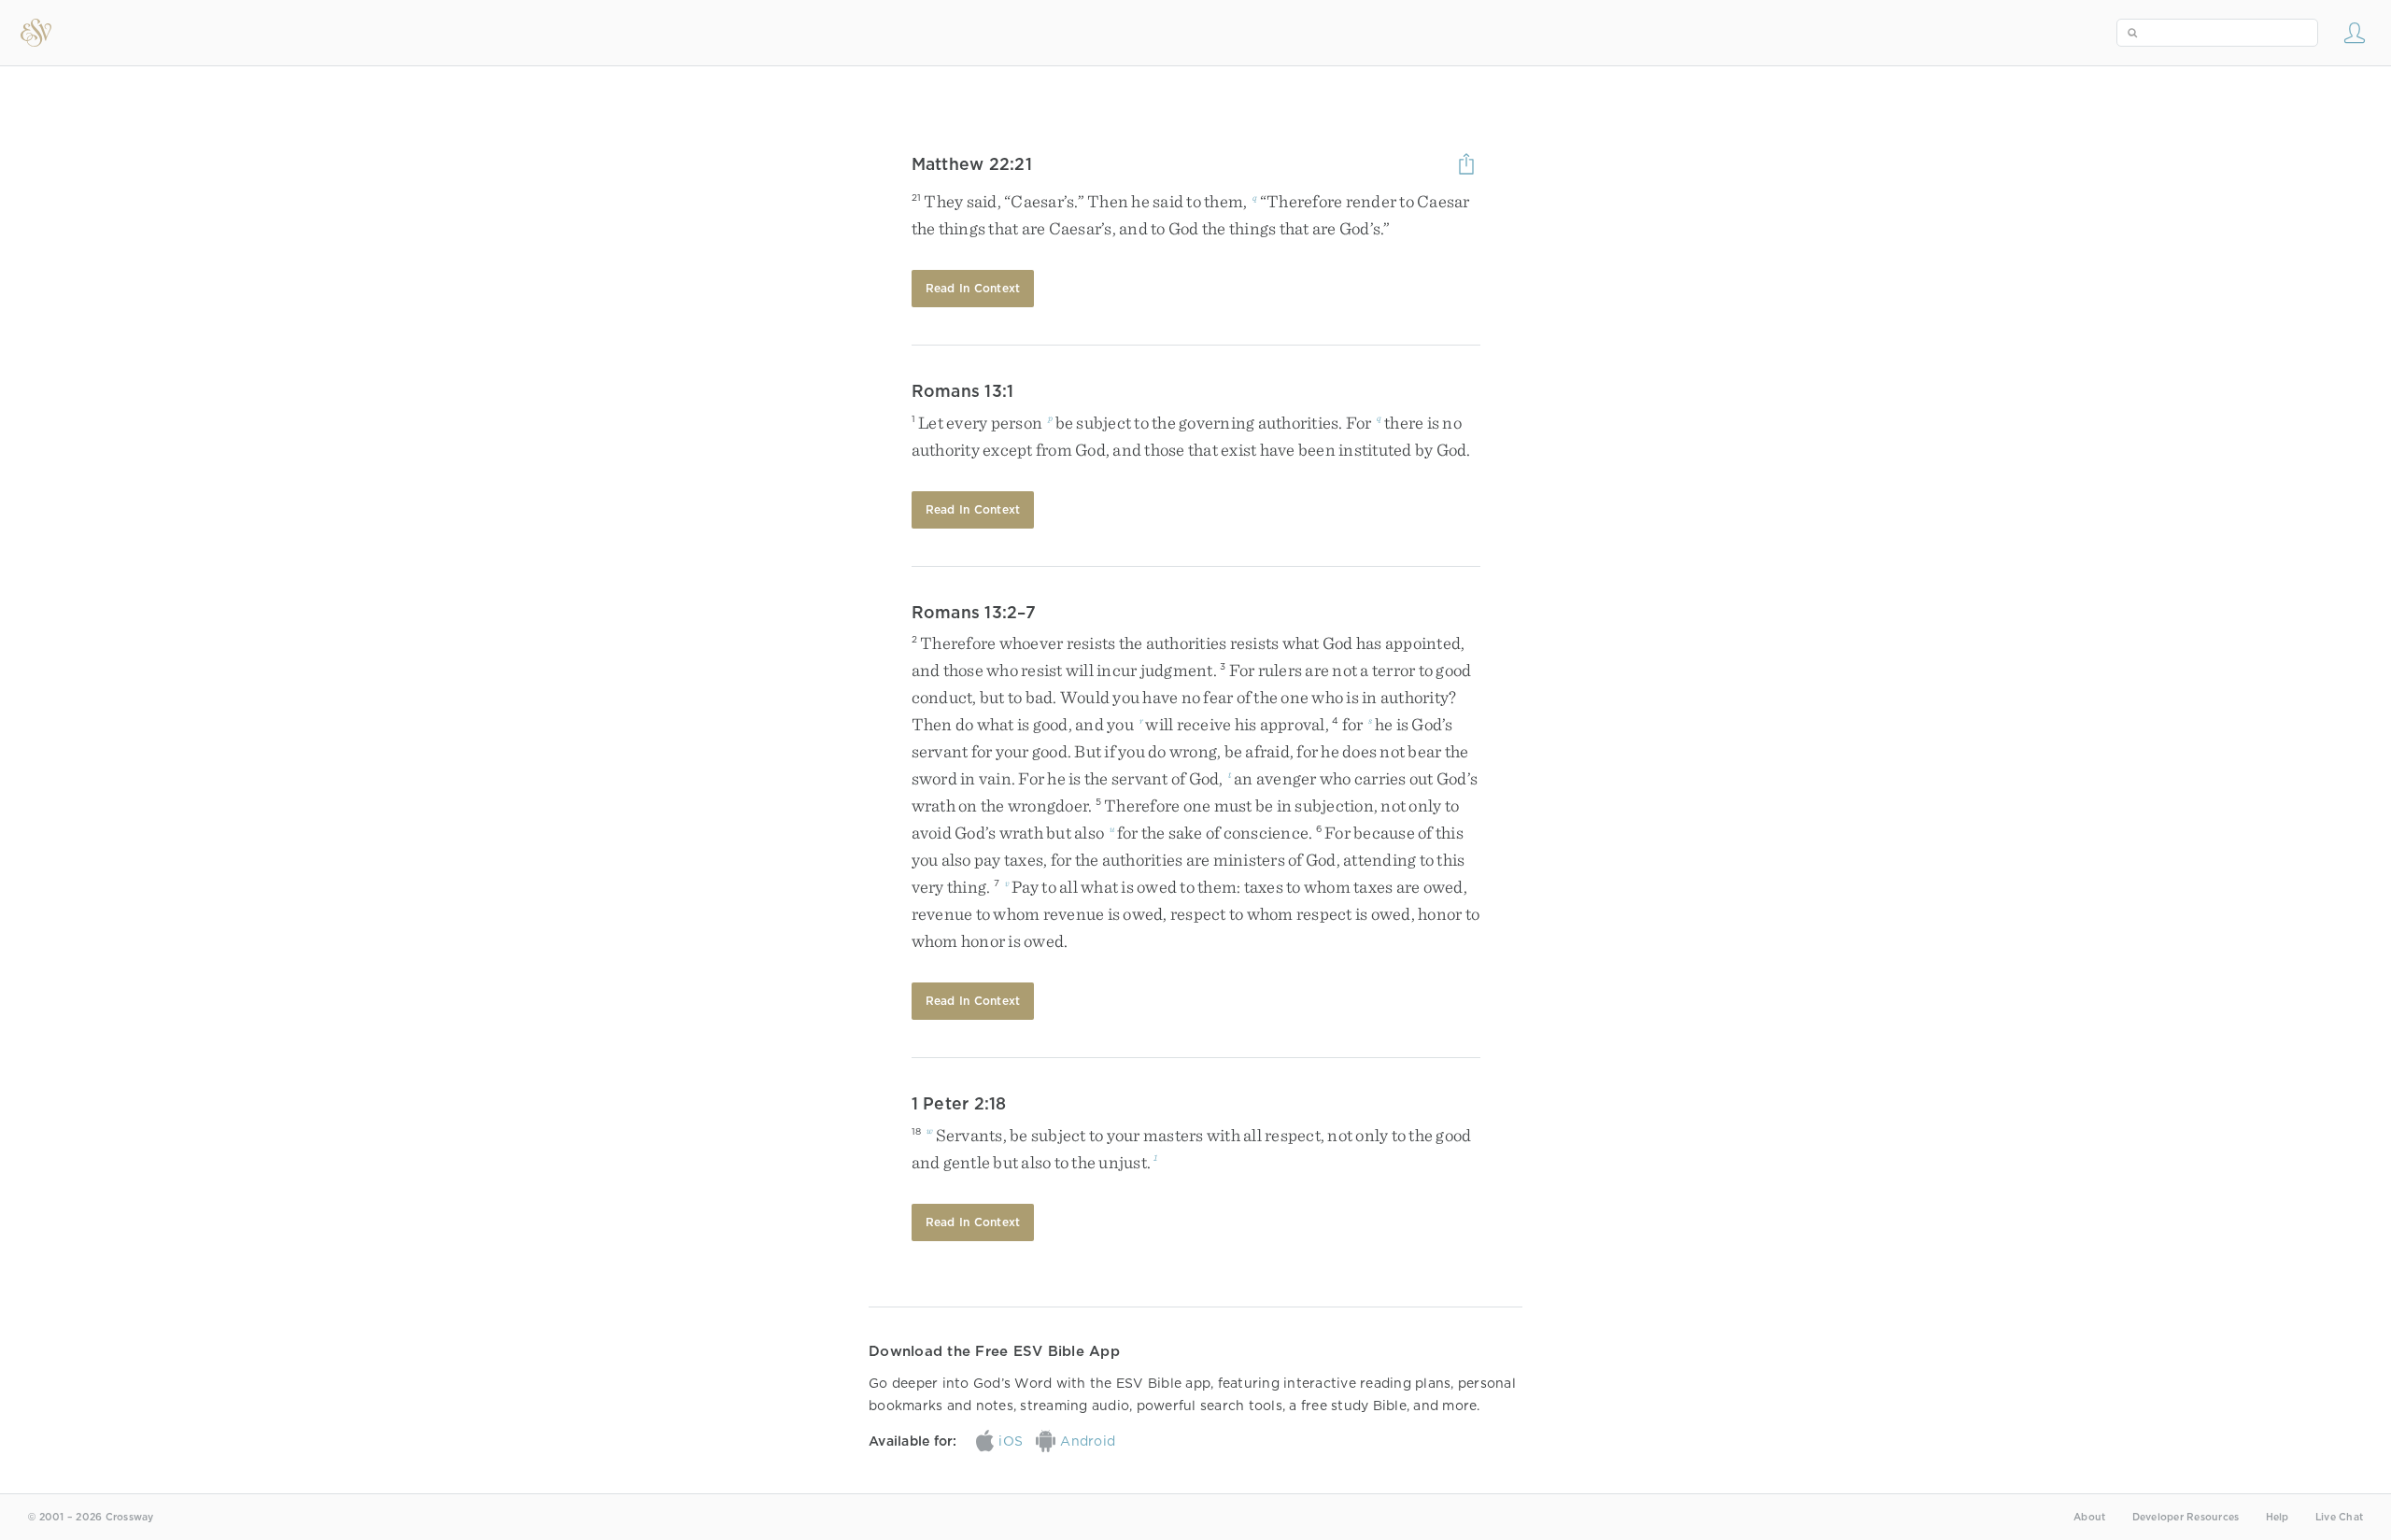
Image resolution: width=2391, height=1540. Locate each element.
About (2089, 1517)
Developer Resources (2186, 1517)
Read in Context (973, 288)
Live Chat (2339, 1517)
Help (2278, 1517)
